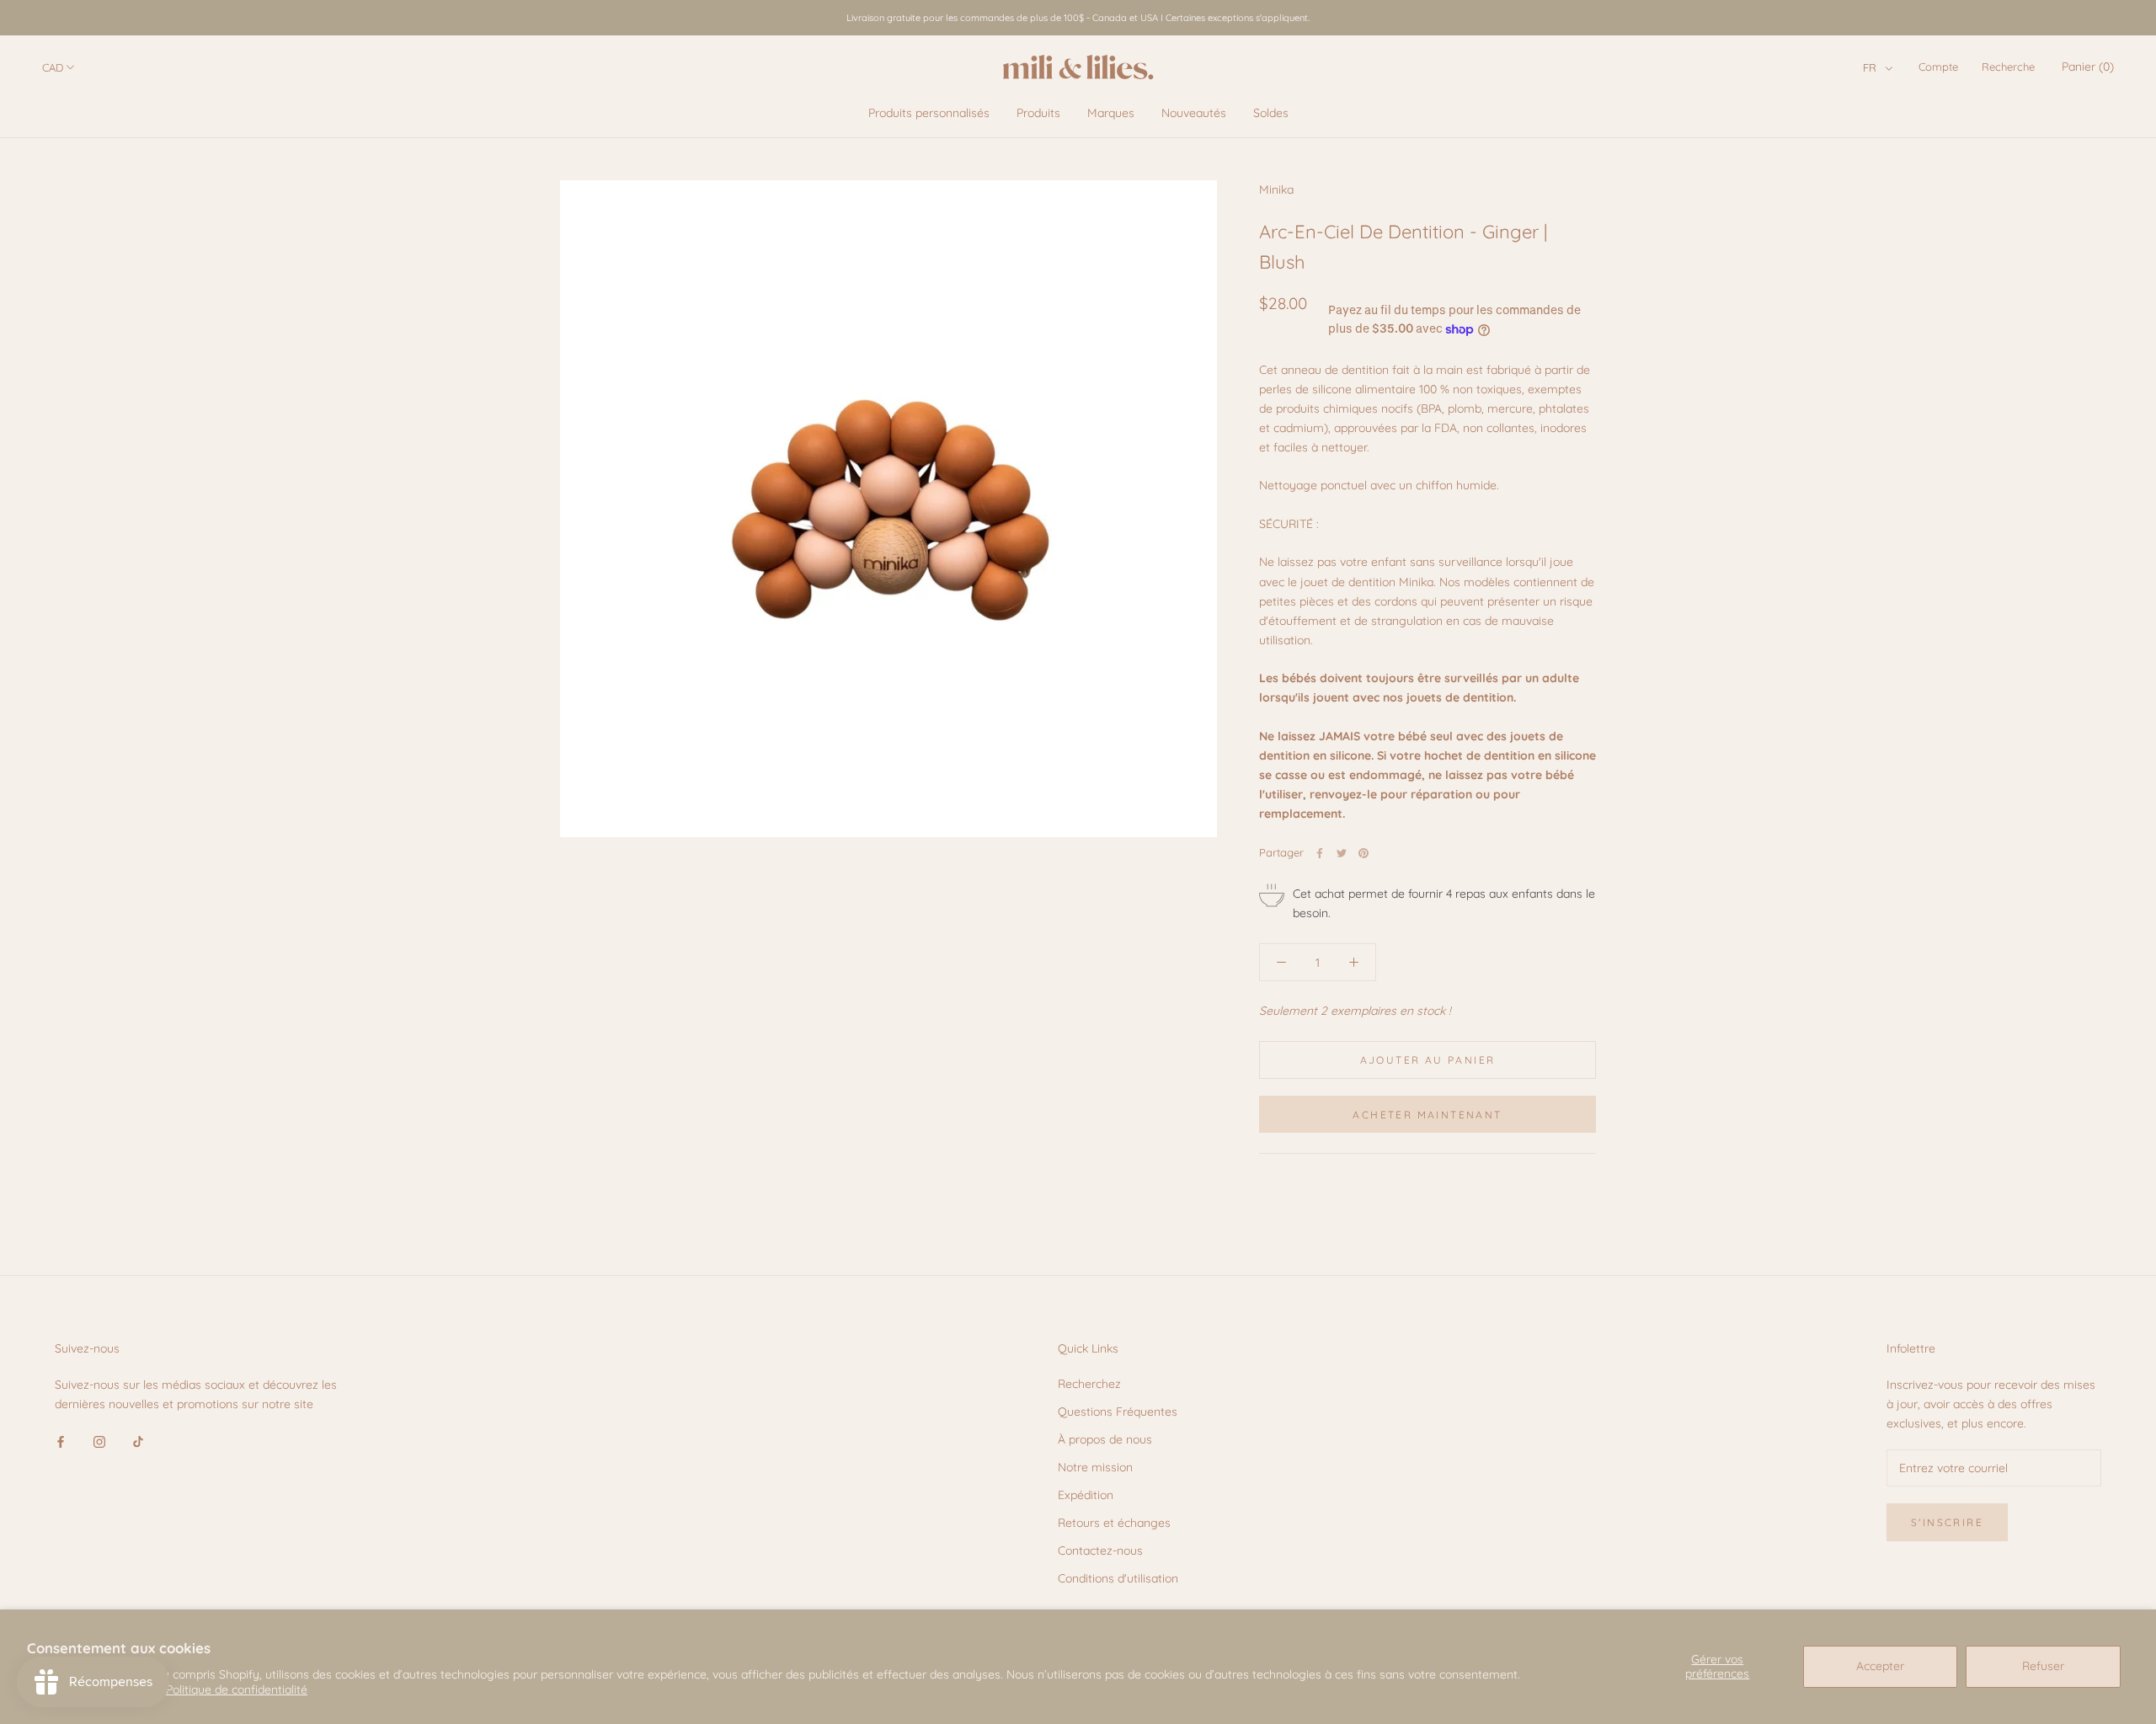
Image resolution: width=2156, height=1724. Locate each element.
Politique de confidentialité (237, 1689)
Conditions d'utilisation (1118, 1578)
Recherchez (1089, 1384)
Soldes (1271, 113)
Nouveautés (1194, 113)
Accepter (1880, 1666)
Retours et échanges (1114, 1523)
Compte (1938, 67)
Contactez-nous (1100, 1551)
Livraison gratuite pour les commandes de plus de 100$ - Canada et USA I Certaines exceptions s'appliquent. (1078, 18)
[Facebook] (1320, 853)
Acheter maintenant (1427, 1115)
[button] (1878, 67)
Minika (1276, 189)
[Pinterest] (1364, 853)
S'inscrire (1947, 1522)
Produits (1038, 113)
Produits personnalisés (929, 113)
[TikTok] (138, 1441)
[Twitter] (1342, 853)
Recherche (2008, 67)
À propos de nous (1105, 1439)
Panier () (2088, 67)
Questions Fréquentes (1118, 1412)
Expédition (1086, 1495)
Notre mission (1095, 1467)
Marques (1111, 113)
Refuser (2043, 1666)
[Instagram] (99, 1441)
